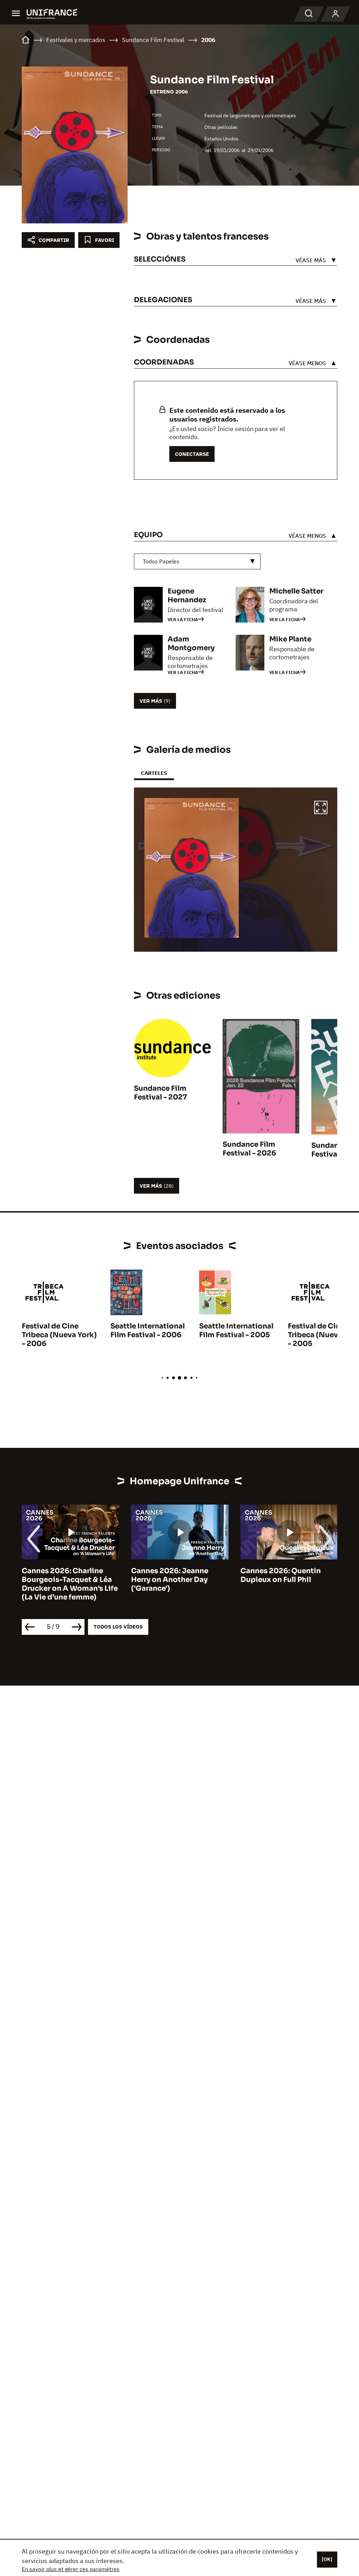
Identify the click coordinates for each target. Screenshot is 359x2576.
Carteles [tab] (154, 773)
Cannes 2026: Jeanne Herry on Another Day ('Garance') (170, 1580)
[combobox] (197, 561)
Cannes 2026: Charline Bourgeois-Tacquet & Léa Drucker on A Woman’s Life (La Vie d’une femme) (70, 1584)
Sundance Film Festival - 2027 (160, 1093)
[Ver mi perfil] (336, 14)
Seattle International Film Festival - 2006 (148, 1331)
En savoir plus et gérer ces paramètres (71, 2569)
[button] (321, 808)
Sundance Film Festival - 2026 (249, 1149)
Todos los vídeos (118, 1627)
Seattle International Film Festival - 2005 (236, 1331)
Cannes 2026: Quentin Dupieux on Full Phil (281, 1575)
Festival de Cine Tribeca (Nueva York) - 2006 (59, 1335)
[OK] (327, 2559)
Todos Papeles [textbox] (161, 561)
